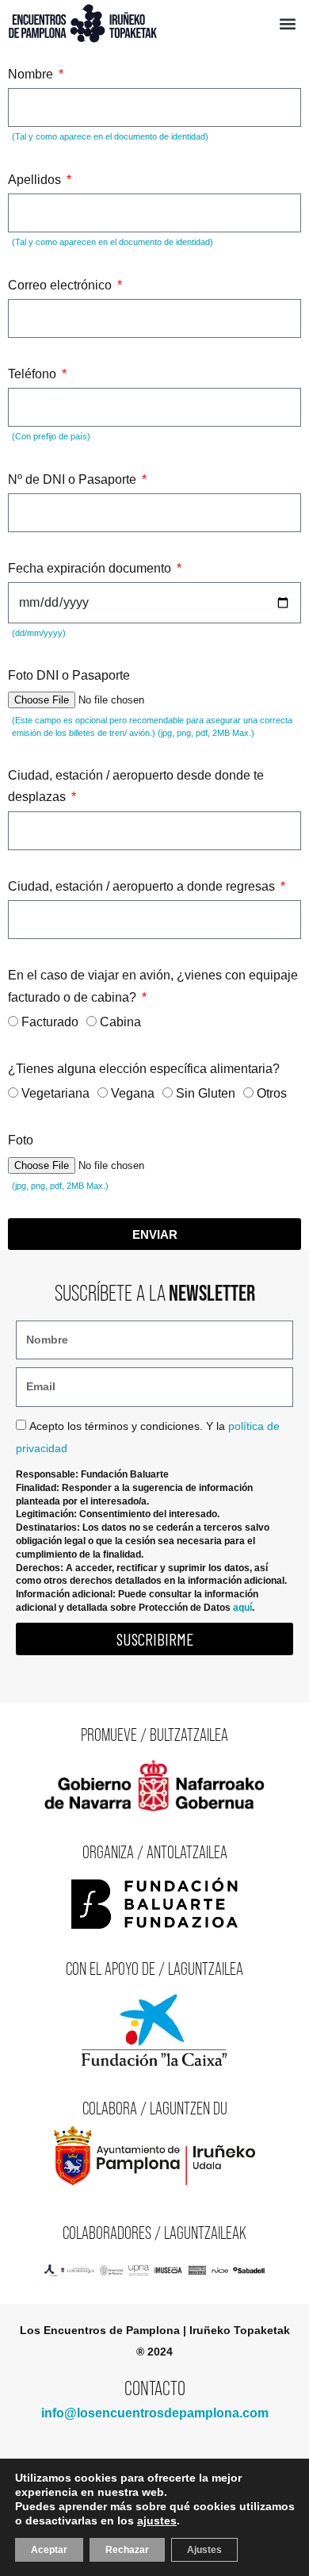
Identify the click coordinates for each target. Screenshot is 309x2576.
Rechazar (127, 2550)
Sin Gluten (206, 1093)
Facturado (50, 1022)
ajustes (157, 2520)
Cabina (120, 1022)
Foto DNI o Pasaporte (69, 675)
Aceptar (49, 2550)
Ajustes (204, 2550)
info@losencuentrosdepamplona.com (155, 2413)
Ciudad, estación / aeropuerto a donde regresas (143, 886)
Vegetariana (55, 1093)
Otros (272, 1093)
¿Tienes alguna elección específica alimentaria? (144, 1069)
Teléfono (34, 374)
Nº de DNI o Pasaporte (74, 479)
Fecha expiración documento (91, 568)
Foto (21, 1140)
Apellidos (36, 180)
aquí (242, 1608)
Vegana (133, 1093)
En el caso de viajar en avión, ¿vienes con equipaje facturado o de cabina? (153, 986)
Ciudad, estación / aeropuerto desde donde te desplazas (136, 786)
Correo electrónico (61, 285)
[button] (287, 23)
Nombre (32, 74)
